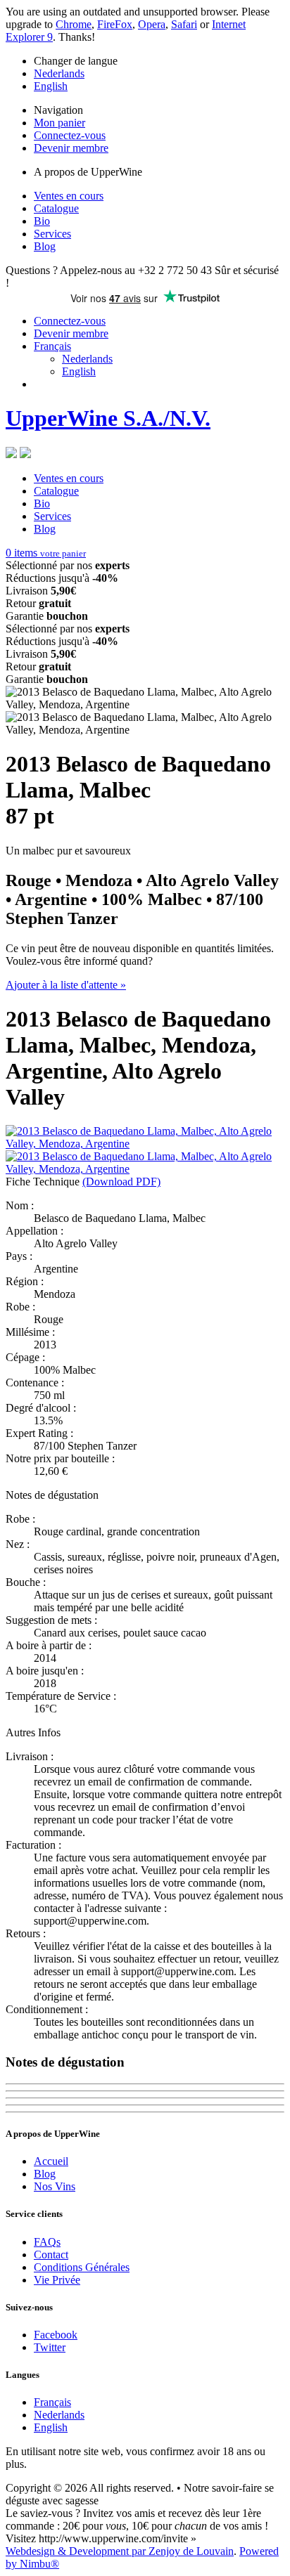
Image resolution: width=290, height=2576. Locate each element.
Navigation (58, 110)
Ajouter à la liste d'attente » (66, 985)
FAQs (47, 2242)
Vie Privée (57, 2280)
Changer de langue (76, 61)
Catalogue (56, 208)
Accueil (51, 2161)
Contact (51, 2255)
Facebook (56, 2335)
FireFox (115, 24)
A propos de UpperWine (88, 172)
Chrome (74, 24)
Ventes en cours (69, 196)
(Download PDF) (121, 1182)
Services (52, 234)
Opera (152, 24)
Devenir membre (71, 148)
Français (52, 346)
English (51, 86)
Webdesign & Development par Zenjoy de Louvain (120, 2551)
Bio (42, 221)
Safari (184, 24)
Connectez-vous (70, 135)
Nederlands (59, 73)
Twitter (50, 2347)
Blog (45, 246)
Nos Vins (55, 2186)
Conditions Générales (82, 2267)
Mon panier (59, 123)
